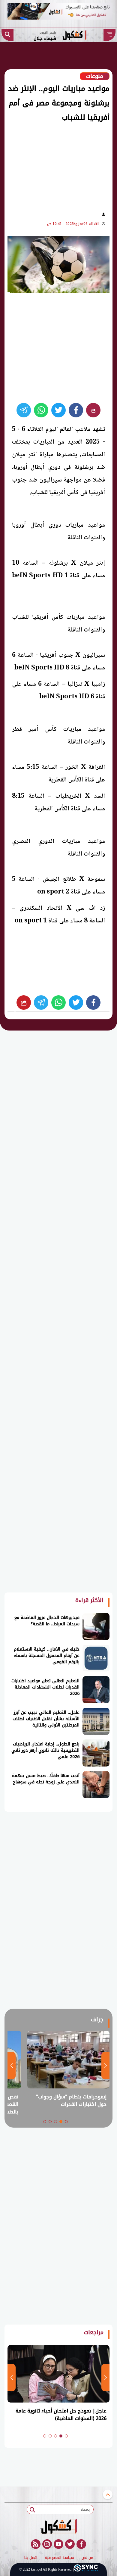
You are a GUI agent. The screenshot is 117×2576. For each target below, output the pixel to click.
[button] (66, 2122)
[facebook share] (76, 410)
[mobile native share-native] (93, 410)
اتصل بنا (31, 2558)
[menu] (109, 35)
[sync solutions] (86, 2569)
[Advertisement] (55, 165)
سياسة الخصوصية (59, 2558)
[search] (7, 35)
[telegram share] (24, 410)
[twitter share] (58, 410)
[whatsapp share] (41, 410)
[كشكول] (58, 2526)
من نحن (87, 2558)
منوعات (95, 76)
